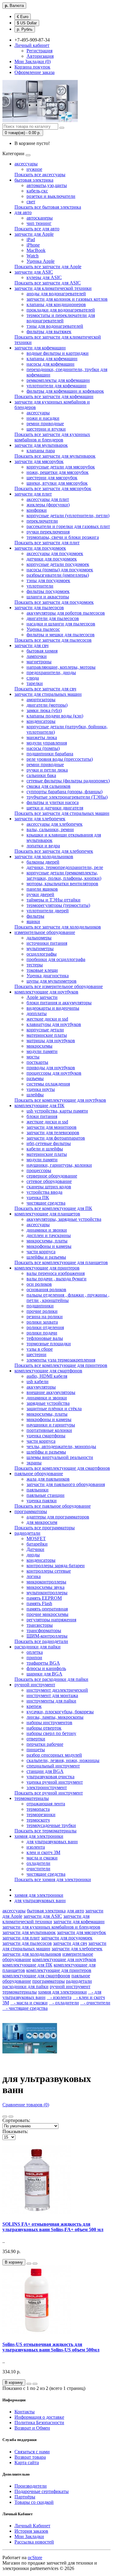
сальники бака (41, 775)
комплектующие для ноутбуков (46, 992)
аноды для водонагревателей (56, 294)
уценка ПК (38, 1197)
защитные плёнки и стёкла (54, 1409)
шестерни (36, 1354)
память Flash (39, 1603)
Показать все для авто (37, 229)
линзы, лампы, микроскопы (55, 1717)
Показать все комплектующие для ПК (53, 1208)
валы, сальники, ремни (50, 829)
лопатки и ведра (43, 846)
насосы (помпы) (43, 748)
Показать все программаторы (45, 1528)
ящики (33, 921)
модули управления (47, 743)
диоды (33, 1555)
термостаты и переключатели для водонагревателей (61, 318)
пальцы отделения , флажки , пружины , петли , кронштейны (68, 1298)
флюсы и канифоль (46, 1668)
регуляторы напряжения (51, 1620)
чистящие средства (46, 1203)
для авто (23, 212)
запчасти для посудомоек (40, 548)
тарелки (35, 683)
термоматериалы (32, 1798)
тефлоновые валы (45, 1338)
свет (31, 202)
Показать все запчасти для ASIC (48, 283)
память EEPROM (44, 1598)
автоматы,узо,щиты (47, 185)
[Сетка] (11, 2117)
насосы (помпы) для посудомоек (60, 570)
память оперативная (47, 1609)
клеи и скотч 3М (43, 1852)
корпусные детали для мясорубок (61, 467)
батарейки (37, 1544)
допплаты (37, 1013)
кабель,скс (37, 191)
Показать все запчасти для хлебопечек (54, 851)
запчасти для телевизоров (53, 1133)
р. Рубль (25, 29)
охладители (38, 1863)
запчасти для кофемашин (40, 348)
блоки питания (42, 1116)
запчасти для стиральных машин (48, 694)
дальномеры (39, 938)
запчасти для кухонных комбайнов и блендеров (51, 1927)
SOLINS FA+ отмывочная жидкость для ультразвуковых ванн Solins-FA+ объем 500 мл (53, 2227)
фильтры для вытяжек (49, 332)
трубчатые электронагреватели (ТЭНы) (67, 797)
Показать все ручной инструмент (49, 1793)
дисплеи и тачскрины (49, 1235)
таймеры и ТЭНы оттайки (53, 900)
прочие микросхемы (47, 1614)
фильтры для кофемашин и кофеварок (65, 391)
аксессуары (26, 164)
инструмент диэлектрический (57, 1690)
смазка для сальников (49, 786)
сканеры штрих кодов (49, 1187)
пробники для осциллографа (56, 959)
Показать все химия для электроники (53, 1879)
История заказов (31, 2531)
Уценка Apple (41, 261)
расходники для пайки (38, 1647)
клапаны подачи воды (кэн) (55, 716)
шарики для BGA (44, 1674)
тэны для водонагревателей (55, 326)
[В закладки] (29, 2264)
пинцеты (36, 1750)
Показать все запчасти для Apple (48, 267)
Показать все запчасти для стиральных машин (62, 813)
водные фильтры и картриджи (58, 353)
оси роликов (39, 1284)
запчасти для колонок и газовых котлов (67, 299)
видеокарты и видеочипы (53, 1008)
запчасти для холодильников (44, 857)
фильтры (35, 916)
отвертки (36, 1739)
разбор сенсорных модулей (54, 1755)
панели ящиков (42, 889)
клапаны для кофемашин (52, 359)
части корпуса (41, 1252)
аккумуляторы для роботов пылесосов (66, 613)
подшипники (40, 1306)
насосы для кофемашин (50, 364)
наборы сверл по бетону (51, 1733)
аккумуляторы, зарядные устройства (64, 1219)
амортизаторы (41, 700)
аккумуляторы (41, 1387)
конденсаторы (41, 721)
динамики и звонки (47, 1230)
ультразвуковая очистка (50, 1777)
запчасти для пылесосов (39, 608)
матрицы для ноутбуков (51, 1041)
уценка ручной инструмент (55, 1782)
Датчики (35, 1549)
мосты (33, 1057)
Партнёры (25, 2497)
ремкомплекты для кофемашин (58, 380)
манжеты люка (42, 737)
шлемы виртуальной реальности (60, 1457)
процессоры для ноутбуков (54, 1073)
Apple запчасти (42, 997)
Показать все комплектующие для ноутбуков (60, 1100)
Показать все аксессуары (40, 175)
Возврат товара (30, 2457)
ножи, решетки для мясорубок (58, 472)
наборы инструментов (49, 1722)
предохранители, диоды (51, 672)
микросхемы (39, 1046)
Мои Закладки (29, 2536)
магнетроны (39, 662)
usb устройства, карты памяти (57, 1111)
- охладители (64, 2003)
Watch (33, 256)
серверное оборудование (52, 1176)
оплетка (35, 1652)
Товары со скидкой (34, 2502)
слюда (33, 678)
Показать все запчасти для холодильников (58, 927)
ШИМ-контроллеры (47, 1636)
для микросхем (42, 1522)
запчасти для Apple (34, 234)
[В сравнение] (35, 2264)
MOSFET (36, 1538)
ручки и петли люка (47, 770)
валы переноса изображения (56, 1273)
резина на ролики (45, 1317)
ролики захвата (42, 1322)
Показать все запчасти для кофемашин (54, 396)
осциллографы (42, 954)
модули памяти (42, 1051)
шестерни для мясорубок (52, 478)
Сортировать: (16, 2120)
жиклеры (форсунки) (48, 505)
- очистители (95, 2003)
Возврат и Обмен (32, 2428)
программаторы (31, 1511)
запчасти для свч (31, 645)
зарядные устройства (48, 1403)
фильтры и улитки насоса (53, 802)
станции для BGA (45, 1771)
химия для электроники (39, 1836)
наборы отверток (44, 1728)
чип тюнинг (39, 223)
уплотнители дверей (48, 911)
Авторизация (40, 56)
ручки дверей (40, 894)
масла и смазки (42, 1858)
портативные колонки (49, 1430)
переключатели (42, 521)
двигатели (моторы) (47, 705)
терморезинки (41, 1815)
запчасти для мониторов (52, 1127)
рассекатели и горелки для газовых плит (68, 526)
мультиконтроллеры (47, 1593)
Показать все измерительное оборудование (59, 986)
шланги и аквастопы (48, 597)
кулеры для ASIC (44, 277)
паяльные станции (46, 1495)
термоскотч (38, 1820)
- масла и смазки (29, 2003)
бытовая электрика (34, 180)
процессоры (39, 1170)
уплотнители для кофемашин (56, 386)
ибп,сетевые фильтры (49, 1143)
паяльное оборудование (39, 1474)
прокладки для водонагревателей (61, 310)
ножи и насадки (43, 418)
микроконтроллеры (46, 1582)
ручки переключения (48, 532)
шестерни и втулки (46, 429)
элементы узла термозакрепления (61, 1360)
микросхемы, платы (47, 1241)
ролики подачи (42, 1333)
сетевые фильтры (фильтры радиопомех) (68, 781)
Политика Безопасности (39, 2422)
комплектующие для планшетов (47, 1214)
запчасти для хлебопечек (40, 819)
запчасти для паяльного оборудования (66, 1484)
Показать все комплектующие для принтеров (61, 1365)
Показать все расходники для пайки (51, 1679)
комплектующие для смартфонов (48, 1371)
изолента (36, 1847)
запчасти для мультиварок (41, 445)
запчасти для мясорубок (39, 461)
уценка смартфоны (46, 1436)
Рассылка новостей (34, 2542)
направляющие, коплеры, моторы (61, 667)
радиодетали (27, 1533)
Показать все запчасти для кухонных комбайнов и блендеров (52, 437)
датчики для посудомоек (52, 559)
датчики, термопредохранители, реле (65, 867)
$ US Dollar (27, 23)
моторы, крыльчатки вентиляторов (62, 884)
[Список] (5, 2117)
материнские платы (47, 1035)
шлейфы (35, 1095)
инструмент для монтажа (52, 1695)
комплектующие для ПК (39, 1105)
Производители (31, 2486)
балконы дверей (43, 862)
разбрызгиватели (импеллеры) (58, 575)
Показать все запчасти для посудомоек (54, 602)
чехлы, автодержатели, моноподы (61, 1446)
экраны (34, 1463)
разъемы (35, 1078)
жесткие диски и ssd (47, 1019)
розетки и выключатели (51, 196)
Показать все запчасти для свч (45, 689)
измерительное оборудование (45, 932)
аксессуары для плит (48, 499)
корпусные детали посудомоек (58, 564)
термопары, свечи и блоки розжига (63, 537)
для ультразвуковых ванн (52, 1842)
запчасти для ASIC (34, 272)
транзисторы (40, 1625)
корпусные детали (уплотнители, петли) (68, 516)
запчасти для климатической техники (53, 288)
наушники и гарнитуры (51, 1425)
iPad (31, 239)
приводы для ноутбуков (51, 1068)
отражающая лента (46, 1804)
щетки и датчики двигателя (55, 808)
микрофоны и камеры (49, 1246)
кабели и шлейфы (45, 1149)
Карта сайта (27, 2462)
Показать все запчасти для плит (47, 543)
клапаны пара (41, 451)
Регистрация (39, 51)
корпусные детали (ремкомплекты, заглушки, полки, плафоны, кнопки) (64, 875)
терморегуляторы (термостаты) (58, 905)
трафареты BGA (43, 1663)
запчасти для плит (33, 494)
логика (34, 1576)
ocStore (35, 2558)
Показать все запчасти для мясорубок (53, 488)
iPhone (33, 245)
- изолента (59, 1997)
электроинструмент (47, 1787)
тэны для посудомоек (48, 580)
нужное (34, 169)
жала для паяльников (48, 1479)
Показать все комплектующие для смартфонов (62, 1468)
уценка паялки (42, 1501)
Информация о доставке (39, 2417)
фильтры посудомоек (48, 591)
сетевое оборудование (49, 1181)
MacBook (36, 250)
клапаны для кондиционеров (56, 304)
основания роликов (46, 1290)
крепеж (34, 1706)
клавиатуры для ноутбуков (54, 1024)
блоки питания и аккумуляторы (59, 1003)
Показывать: (15, 2131)
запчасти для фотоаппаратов (56, 1138)
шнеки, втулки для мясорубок (57, 483)
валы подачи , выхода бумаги (56, 1279)
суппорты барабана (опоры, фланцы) (64, 792)
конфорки (37, 510)
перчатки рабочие (45, 1744)
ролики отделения (45, 1327)
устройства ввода (44, 1192)
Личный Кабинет (32, 2526)
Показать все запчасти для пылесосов (53, 640)
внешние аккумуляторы (51, 1392)
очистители (38, 1869)
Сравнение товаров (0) (26, 2105)
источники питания (47, 943)
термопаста (38, 1809)
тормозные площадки (49, 1344)
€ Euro (23, 17)
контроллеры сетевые (49, 1571)
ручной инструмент (35, 1685)
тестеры (35, 965)
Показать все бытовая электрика (48, 207)
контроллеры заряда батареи (56, 1566)
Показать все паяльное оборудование (53, 1506)
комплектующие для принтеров (47, 1268)
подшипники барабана (50, 754)
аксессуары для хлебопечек (55, 824)
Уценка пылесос (43, 629)
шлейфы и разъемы (46, 1257)
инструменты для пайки (51, 1701)
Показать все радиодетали (41, 1641)
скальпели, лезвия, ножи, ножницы (63, 1760)
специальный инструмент (53, 1766)
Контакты (25, 2412)
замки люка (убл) (44, 710)
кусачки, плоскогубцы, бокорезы (60, 1712)
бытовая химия (42, 651)
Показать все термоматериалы (46, 1831)
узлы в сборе (40, 1349)
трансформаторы (44, 1630)
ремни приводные (45, 424)
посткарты (37, 1062)
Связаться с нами (32, 2452)
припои (34, 1658)
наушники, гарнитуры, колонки (59, 1165)
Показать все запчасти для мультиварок (55, 456)
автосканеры (40, 218)
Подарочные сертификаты (42, 2491)
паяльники (38, 1490)
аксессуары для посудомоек (55, 553)
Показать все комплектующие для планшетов (61, 1262)
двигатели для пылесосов (53, 618)
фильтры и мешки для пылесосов (61, 635)
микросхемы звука (46, 1587)
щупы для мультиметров (52, 981)
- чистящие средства (25, 2008)
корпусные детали (45, 1030)
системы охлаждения (48, 1084)
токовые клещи (42, 970)
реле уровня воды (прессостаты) (60, 759)
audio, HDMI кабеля (47, 1376)
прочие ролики (42, 1311)
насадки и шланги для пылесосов (61, 624)
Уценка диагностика (48, 976)
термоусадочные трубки (51, 1825)
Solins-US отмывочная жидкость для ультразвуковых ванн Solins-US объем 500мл (51, 2347)
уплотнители (40, 586)
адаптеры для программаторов (58, 1517)
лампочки (37, 656)
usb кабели (38, 1382)
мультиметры (40, 949)
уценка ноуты (41, 1089)
